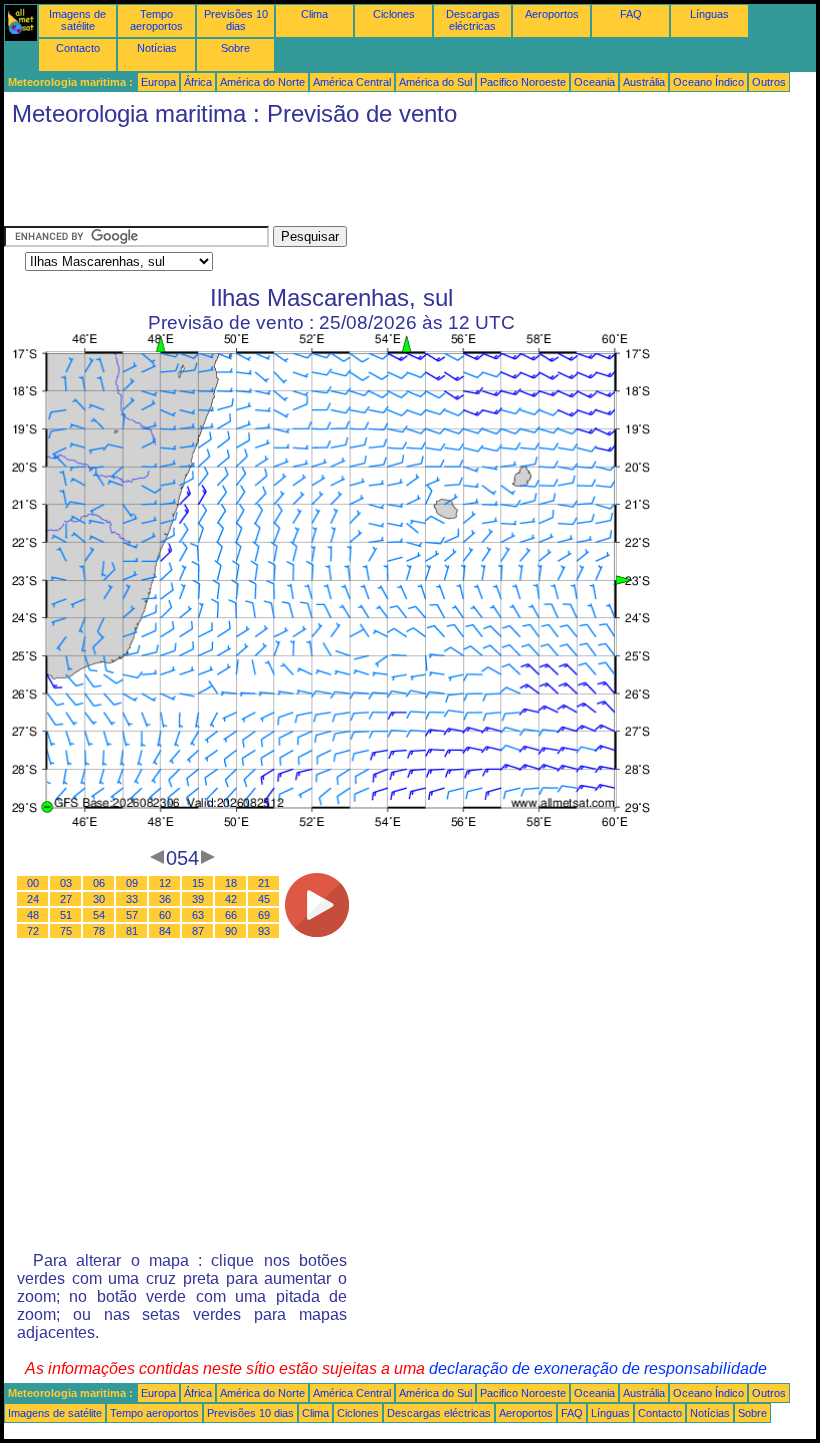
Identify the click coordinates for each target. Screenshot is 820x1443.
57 (132, 915)
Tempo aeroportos (156, 20)
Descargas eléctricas (473, 20)
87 (198, 931)
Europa (158, 82)
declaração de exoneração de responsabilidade (598, 1368)
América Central (352, 82)
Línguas (709, 14)
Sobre (235, 48)
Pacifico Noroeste (523, 82)
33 (132, 899)
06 (99, 883)
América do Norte (262, 82)
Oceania (594, 82)
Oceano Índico (708, 82)
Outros (769, 82)
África (198, 82)
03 (66, 883)
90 (231, 931)
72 (33, 931)
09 (132, 883)
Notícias (157, 48)
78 (99, 931)
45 (264, 899)
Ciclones (394, 14)
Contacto (78, 48)
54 (99, 915)
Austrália (644, 82)
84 (165, 931)
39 (198, 899)
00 (33, 883)
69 (264, 915)
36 (165, 899)
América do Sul (435, 82)
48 (33, 915)
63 (198, 915)
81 (132, 931)
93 (264, 931)
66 (231, 915)
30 (99, 899)
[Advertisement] (368, 181)
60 (165, 915)
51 (66, 915)
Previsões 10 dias (236, 20)
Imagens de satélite (77, 20)
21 (264, 883)
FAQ (631, 14)
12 (165, 883)
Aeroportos (552, 14)
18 (231, 883)
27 (66, 899)
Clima (314, 14)
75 (66, 931)
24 (33, 899)
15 (198, 883)
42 (231, 899)
